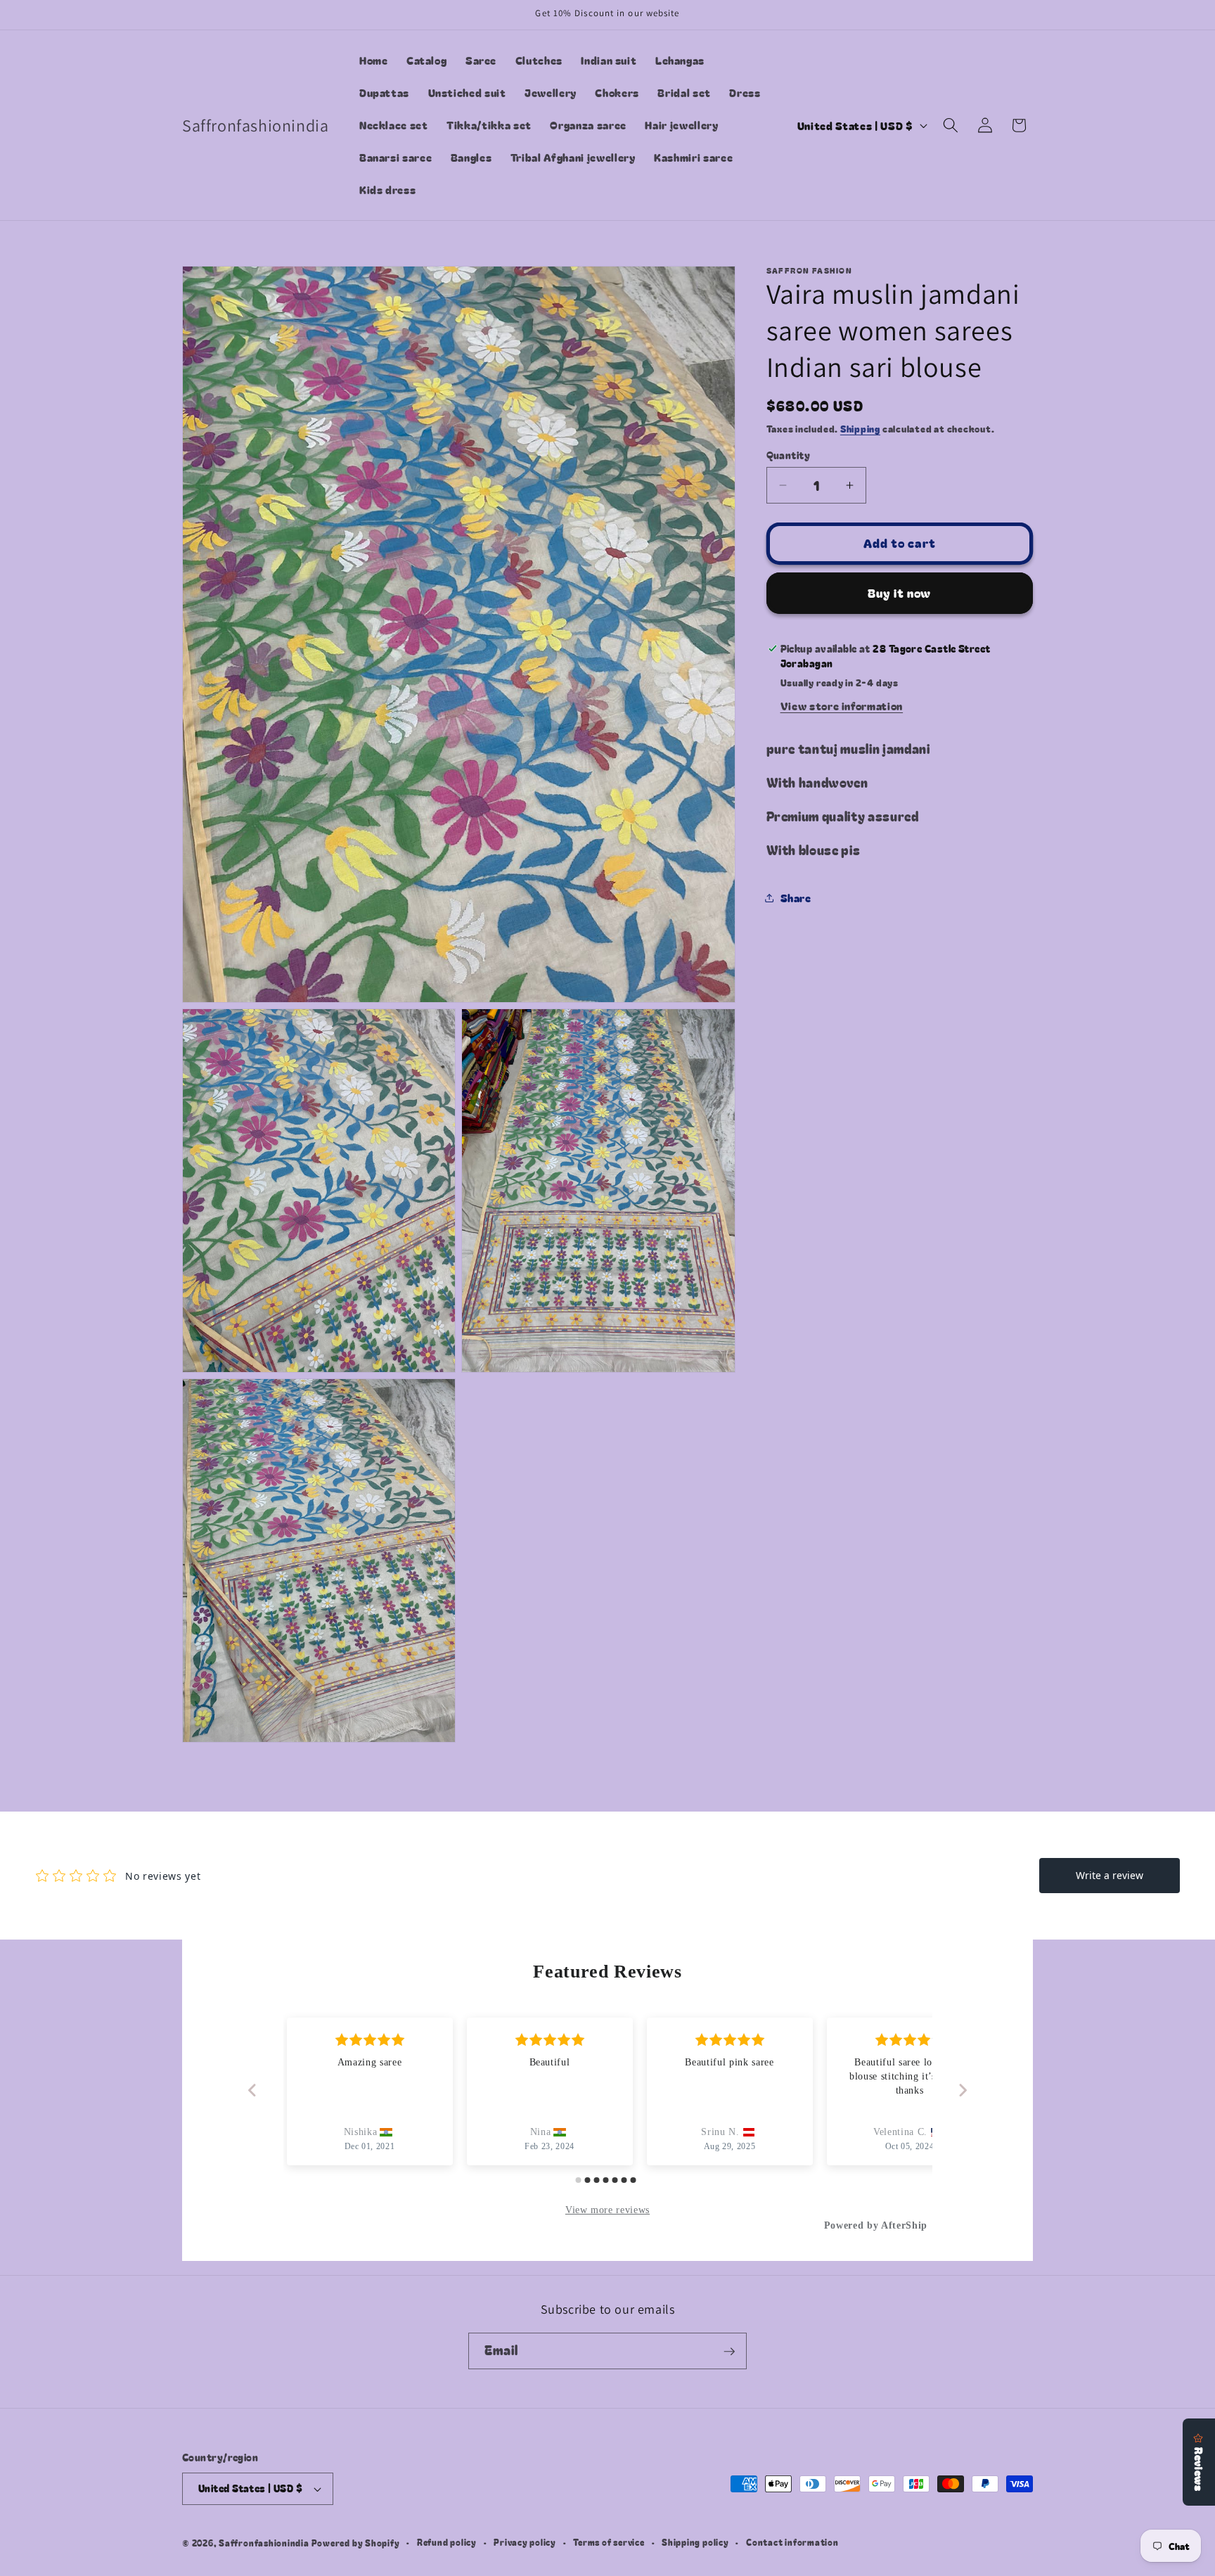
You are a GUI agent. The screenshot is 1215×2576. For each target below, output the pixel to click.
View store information (842, 705)
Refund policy (447, 2543)
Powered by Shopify (356, 2543)
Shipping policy (695, 2543)
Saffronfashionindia (264, 2543)
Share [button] (796, 897)
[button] (951, 125)
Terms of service (609, 2543)
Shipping (860, 429)
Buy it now (899, 593)
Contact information (792, 2543)
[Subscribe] (729, 2352)
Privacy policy (525, 2543)
